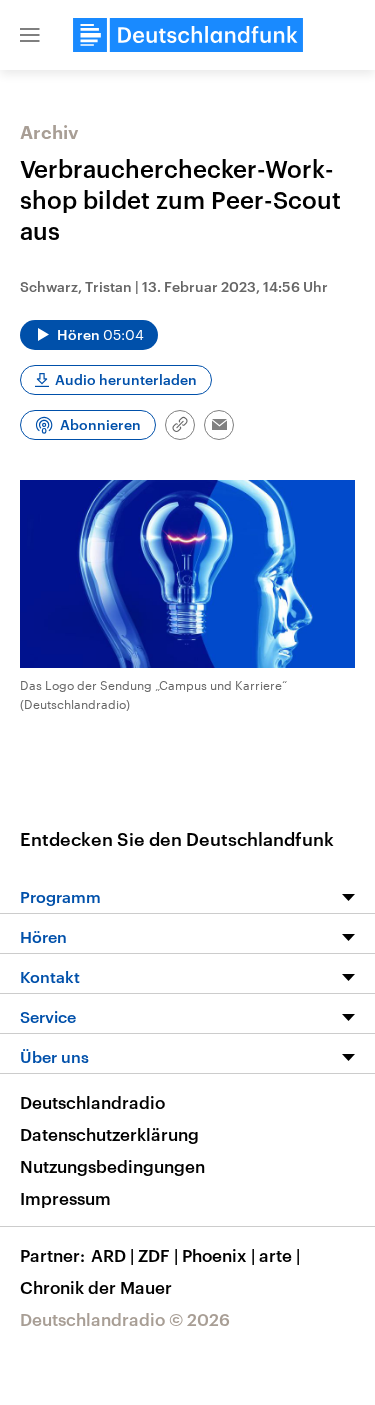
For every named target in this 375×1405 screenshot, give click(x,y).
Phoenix (218, 1255)
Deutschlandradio (92, 1102)
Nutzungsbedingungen (112, 1166)
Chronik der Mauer (96, 1287)
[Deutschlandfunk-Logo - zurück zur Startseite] (188, 35)
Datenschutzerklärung (109, 1134)
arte (279, 1255)
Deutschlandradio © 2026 (125, 1319)
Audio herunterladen (126, 379)
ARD (112, 1255)
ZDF (158, 1255)
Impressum (65, 1198)
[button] (30, 35)
